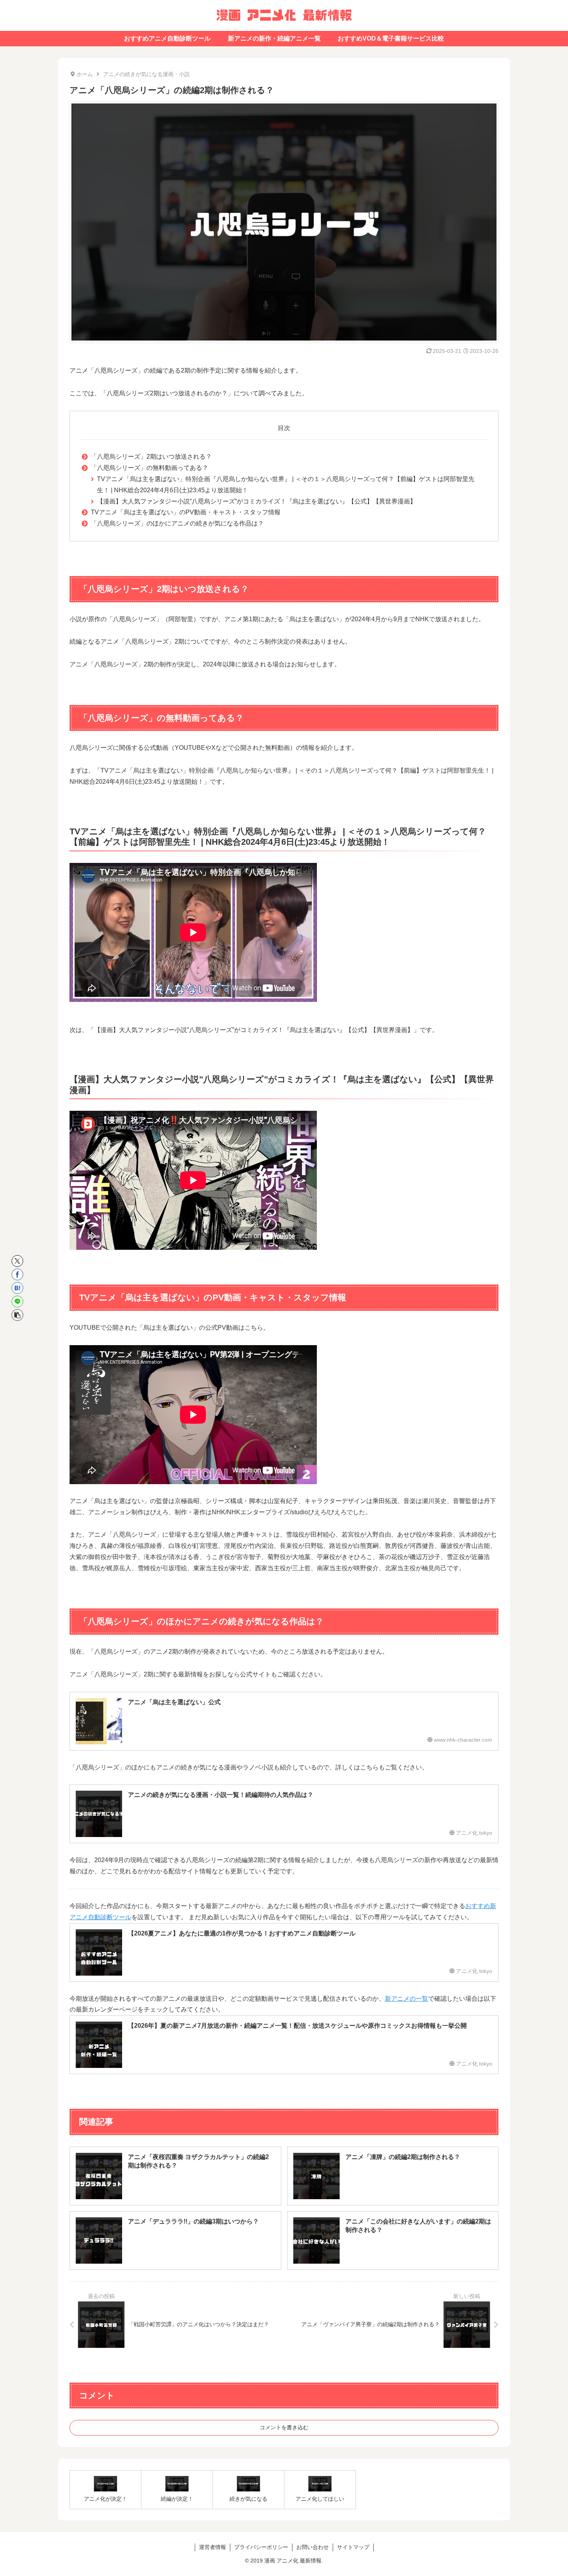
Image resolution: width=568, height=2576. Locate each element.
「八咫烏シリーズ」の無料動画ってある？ (150, 468)
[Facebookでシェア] (17, 1274)
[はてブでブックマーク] (17, 1288)
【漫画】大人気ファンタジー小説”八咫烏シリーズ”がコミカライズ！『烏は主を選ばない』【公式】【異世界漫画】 (257, 501)
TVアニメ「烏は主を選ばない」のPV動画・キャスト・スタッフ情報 (186, 512)
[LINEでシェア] (17, 1302)
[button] (17, 1315)
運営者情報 (213, 2547)
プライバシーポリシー (261, 2547)
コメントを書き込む (284, 2427)
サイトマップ (353, 2547)
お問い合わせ (313, 2547)
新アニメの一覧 (406, 1999)
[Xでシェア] (17, 1261)
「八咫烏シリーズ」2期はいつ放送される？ (151, 457)
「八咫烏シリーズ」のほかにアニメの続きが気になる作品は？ (177, 523)
